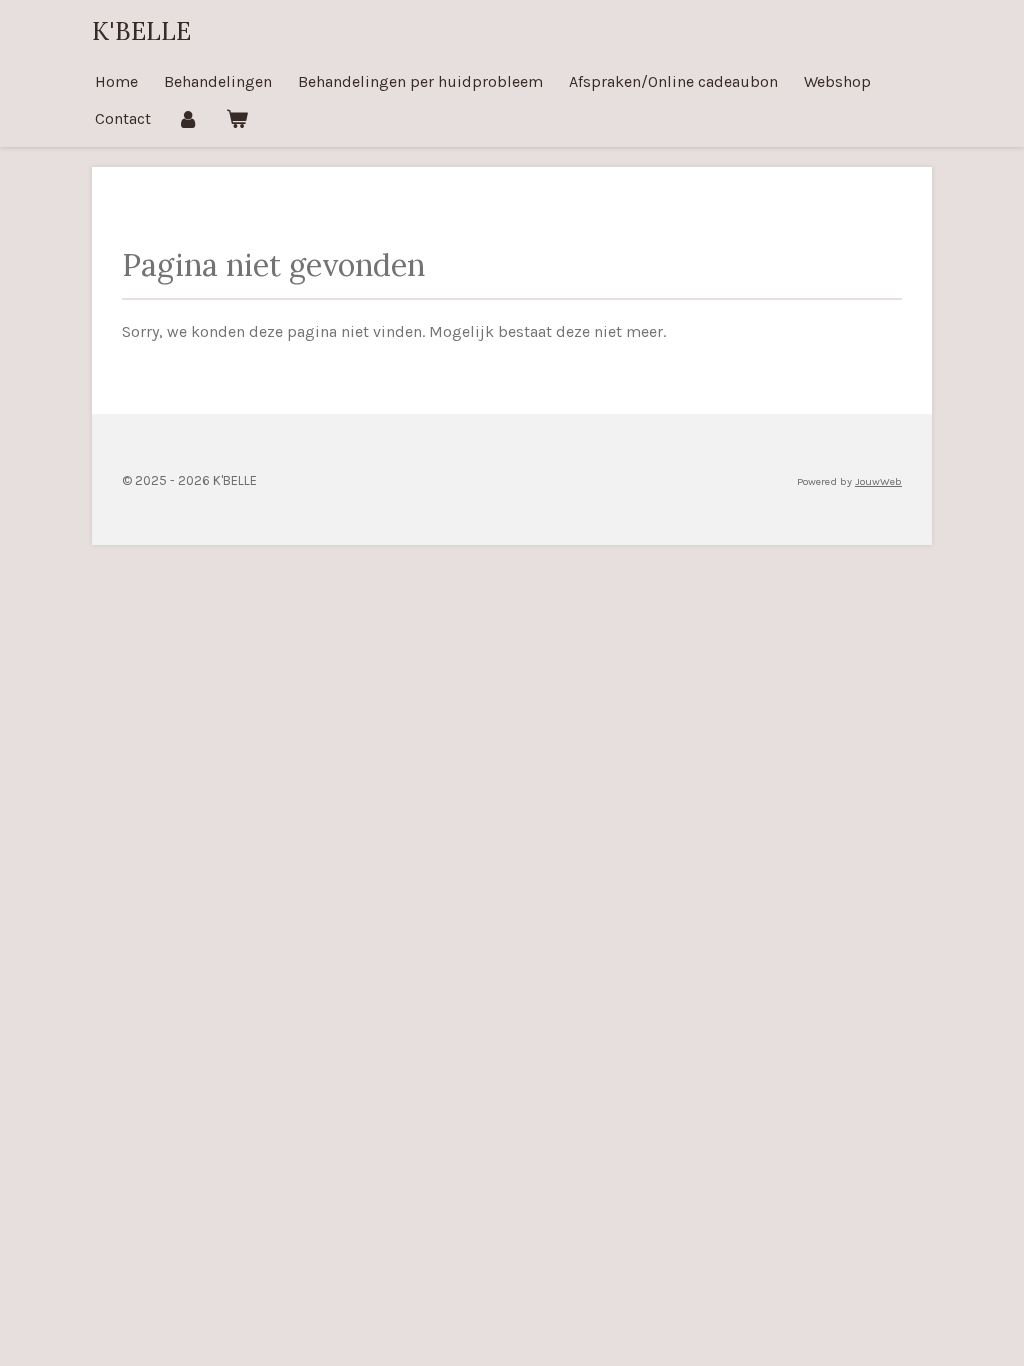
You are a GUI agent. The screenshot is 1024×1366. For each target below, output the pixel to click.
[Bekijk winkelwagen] (236, 118)
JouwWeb (878, 481)
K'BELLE (141, 31)
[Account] (188, 118)
